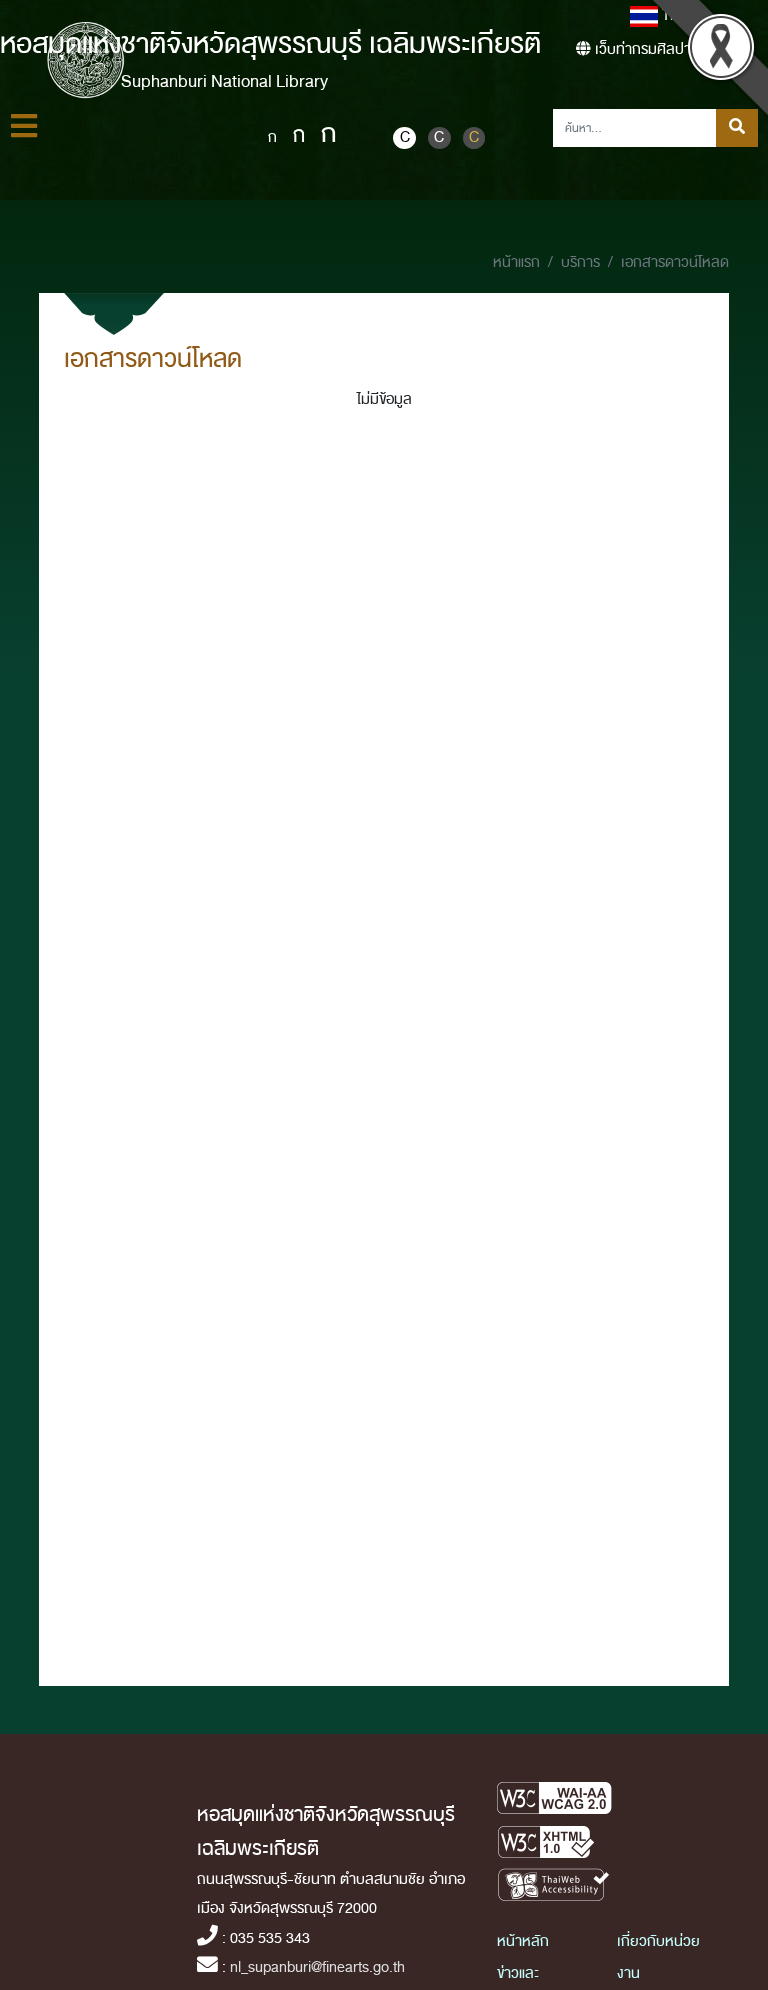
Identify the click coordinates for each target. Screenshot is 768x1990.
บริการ (580, 262)
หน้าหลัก (523, 1941)
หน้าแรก (516, 262)
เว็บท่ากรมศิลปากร (649, 49)
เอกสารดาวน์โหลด (675, 262)
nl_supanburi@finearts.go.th (317, 1967)
